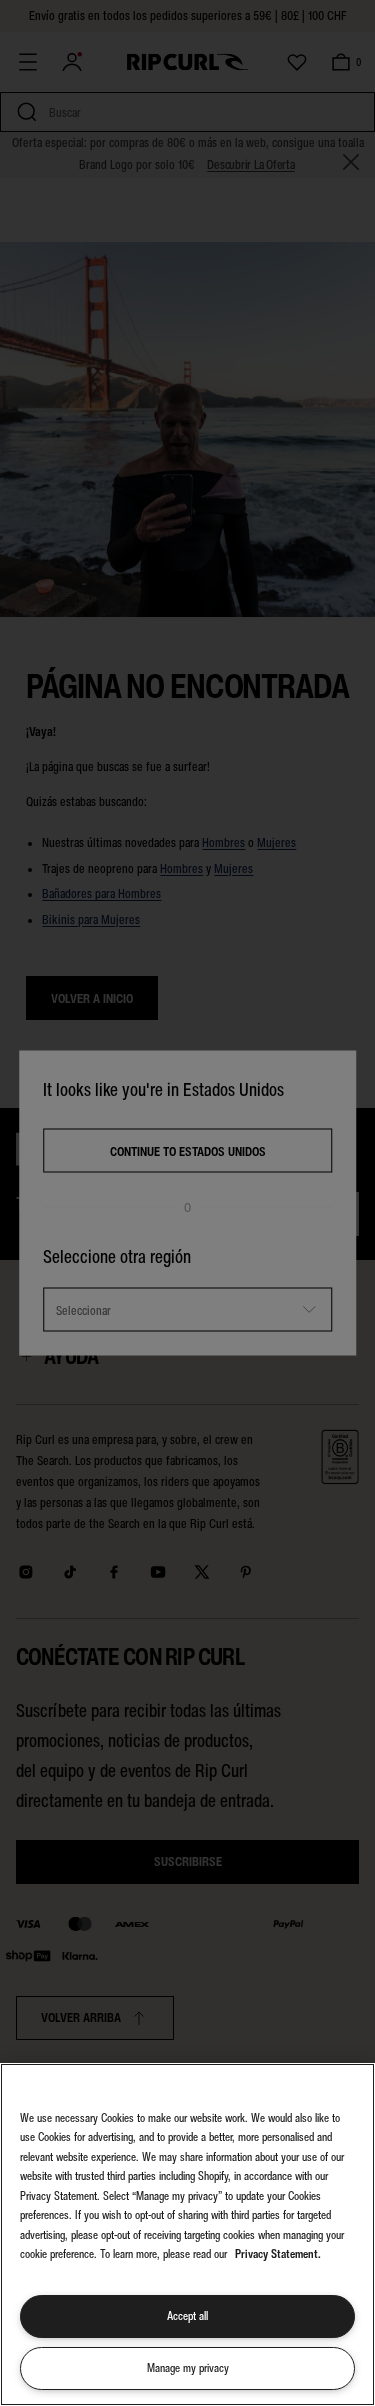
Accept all (187, 2316)
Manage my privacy (188, 2368)
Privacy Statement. (278, 2254)
